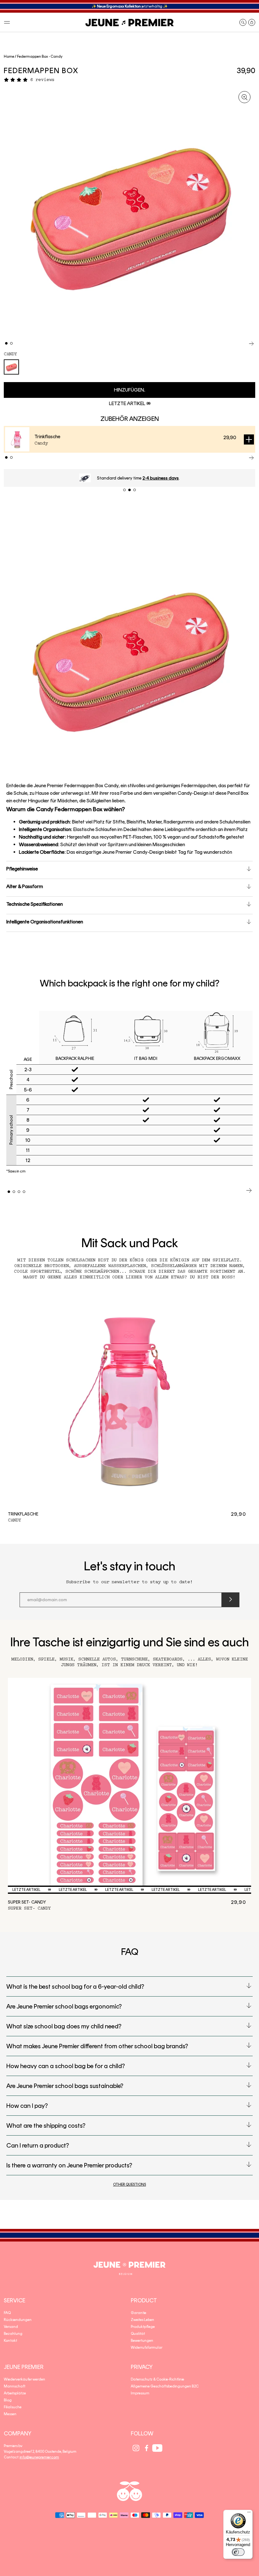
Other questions (129, 2184)
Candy (10, 354)
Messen (10, 2414)
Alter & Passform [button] (25, 886)
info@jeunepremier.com (39, 2457)
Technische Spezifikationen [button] (35, 904)
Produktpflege (143, 2327)
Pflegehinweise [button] (22, 869)
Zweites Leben (142, 2320)
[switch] (238, 2552)
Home (9, 56)
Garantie (139, 2313)
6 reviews (42, 80)
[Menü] (249, 2514)
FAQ (7, 2313)
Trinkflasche (47, 436)
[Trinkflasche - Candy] (129, 1398)
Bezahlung (13, 2334)
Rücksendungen (18, 2320)
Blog (8, 2400)
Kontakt (10, 2340)
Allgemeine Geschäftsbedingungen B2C (165, 2386)
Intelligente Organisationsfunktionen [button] (45, 922)
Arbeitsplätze (15, 2393)
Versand (11, 2327)
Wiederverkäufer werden (24, 2379)
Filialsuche (13, 2407)
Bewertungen (142, 2340)
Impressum (140, 2393)
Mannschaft (15, 2386)
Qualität (138, 2334)
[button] (7, 22)
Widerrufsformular (147, 2347)
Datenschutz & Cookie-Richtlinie (157, 2379)
